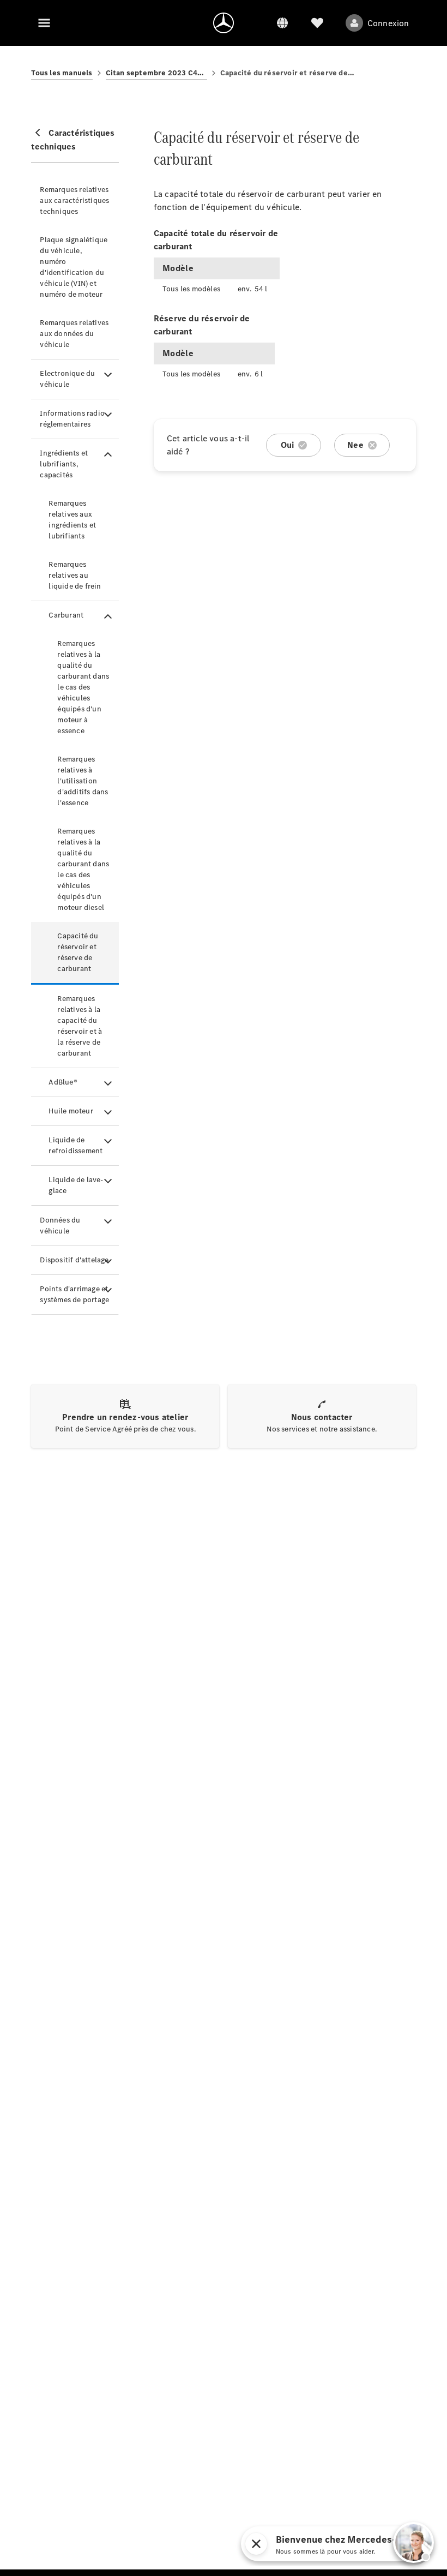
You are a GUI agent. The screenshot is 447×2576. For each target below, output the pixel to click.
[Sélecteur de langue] (282, 23)
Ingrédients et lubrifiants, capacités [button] (64, 464)
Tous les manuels (62, 73)
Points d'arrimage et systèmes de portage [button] (74, 1294)
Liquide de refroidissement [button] (75, 1145)
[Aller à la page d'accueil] (224, 23)
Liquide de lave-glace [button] (76, 1185)
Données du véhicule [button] (60, 1226)
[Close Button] (333, 2544)
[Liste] (317, 23)
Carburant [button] (66, 615)
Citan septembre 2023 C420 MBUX (156, 73)
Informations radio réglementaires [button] (72, 419)
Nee (355, 445)
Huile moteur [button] (71, 1111)
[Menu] (44, 23)
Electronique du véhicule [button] (67, 379)
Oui (288, 445)
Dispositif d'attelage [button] (74, 1260)
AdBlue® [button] (63, 1082)
